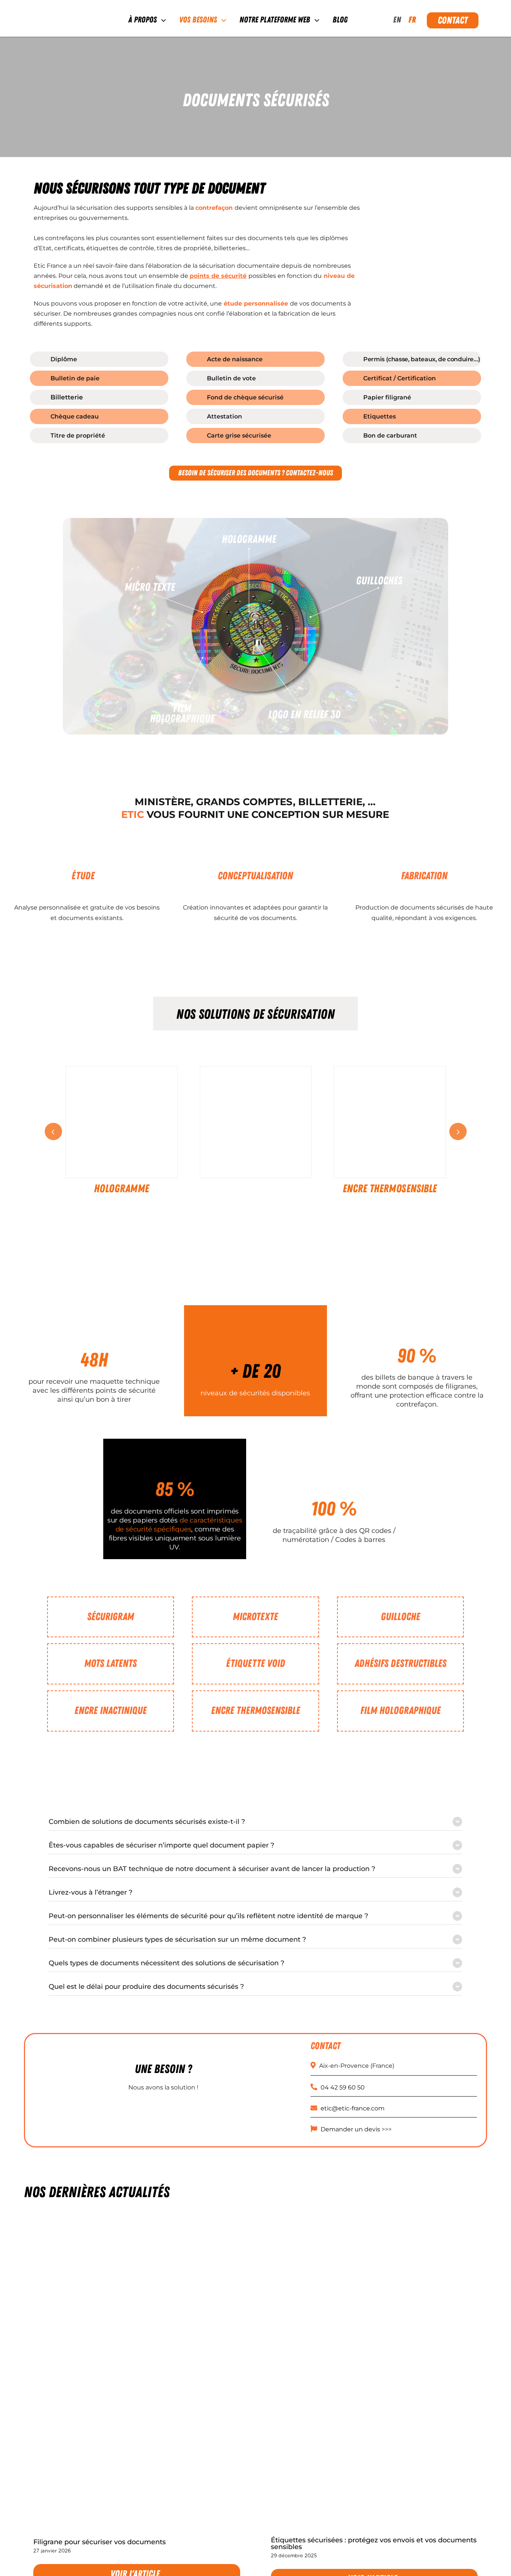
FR (412, 20)
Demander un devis (350, 2129)
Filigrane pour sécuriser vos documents (100, 2542)
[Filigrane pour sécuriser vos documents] (137, 2374)
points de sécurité (218, 276)
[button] (255, 1822)
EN (397, 20)
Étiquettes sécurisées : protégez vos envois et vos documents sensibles (374, 2543)
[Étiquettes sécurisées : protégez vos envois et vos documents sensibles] (374, 2373)
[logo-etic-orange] (61, 14)
